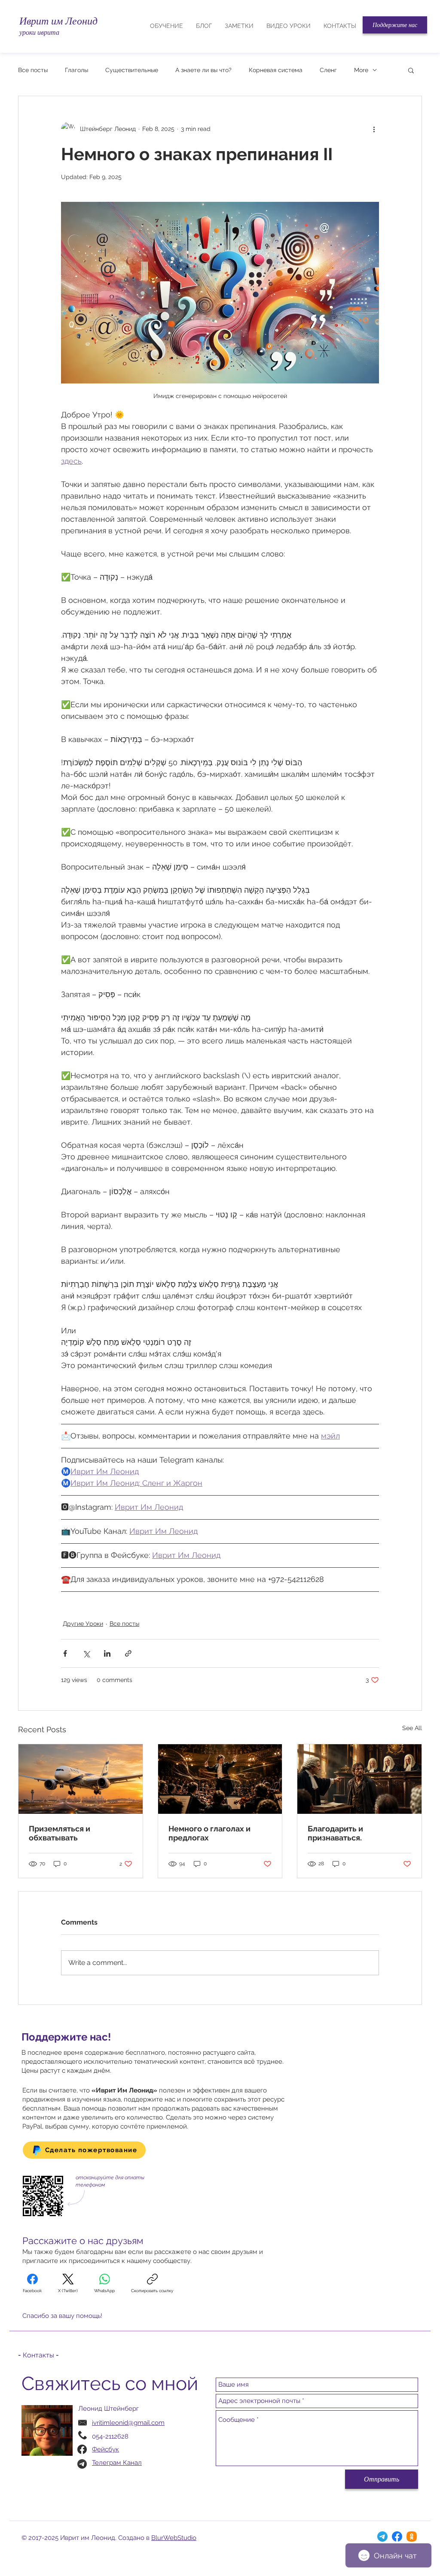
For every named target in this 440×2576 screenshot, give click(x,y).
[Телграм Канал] (382, 2536)
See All (412, 1728)
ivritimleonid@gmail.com (128, 2423)
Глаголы (76, 70)
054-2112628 (110, 2436)
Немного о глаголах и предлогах (209, 1833)
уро (24, 32)
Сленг (328, 70)
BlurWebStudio (174, 2538)
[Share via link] (128, 1653)
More (361, 70)
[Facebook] (397, 2536)
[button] (395, 25)
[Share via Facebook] (65, 1653)
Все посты (33, 70)
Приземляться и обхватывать (60, 1833)
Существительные (132, 70)
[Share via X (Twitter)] (86, 1653)
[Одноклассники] (412, 2536)
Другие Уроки (83, 1624)
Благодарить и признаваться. (335, 1833)
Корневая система (276, 70)
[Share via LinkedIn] (107, 1653)
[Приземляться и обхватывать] (81, 1779)
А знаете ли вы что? (203, 70)
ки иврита (44, 32)
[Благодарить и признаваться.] (359, 1779)
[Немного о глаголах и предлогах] (220, 1779)
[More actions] (374, 129)
